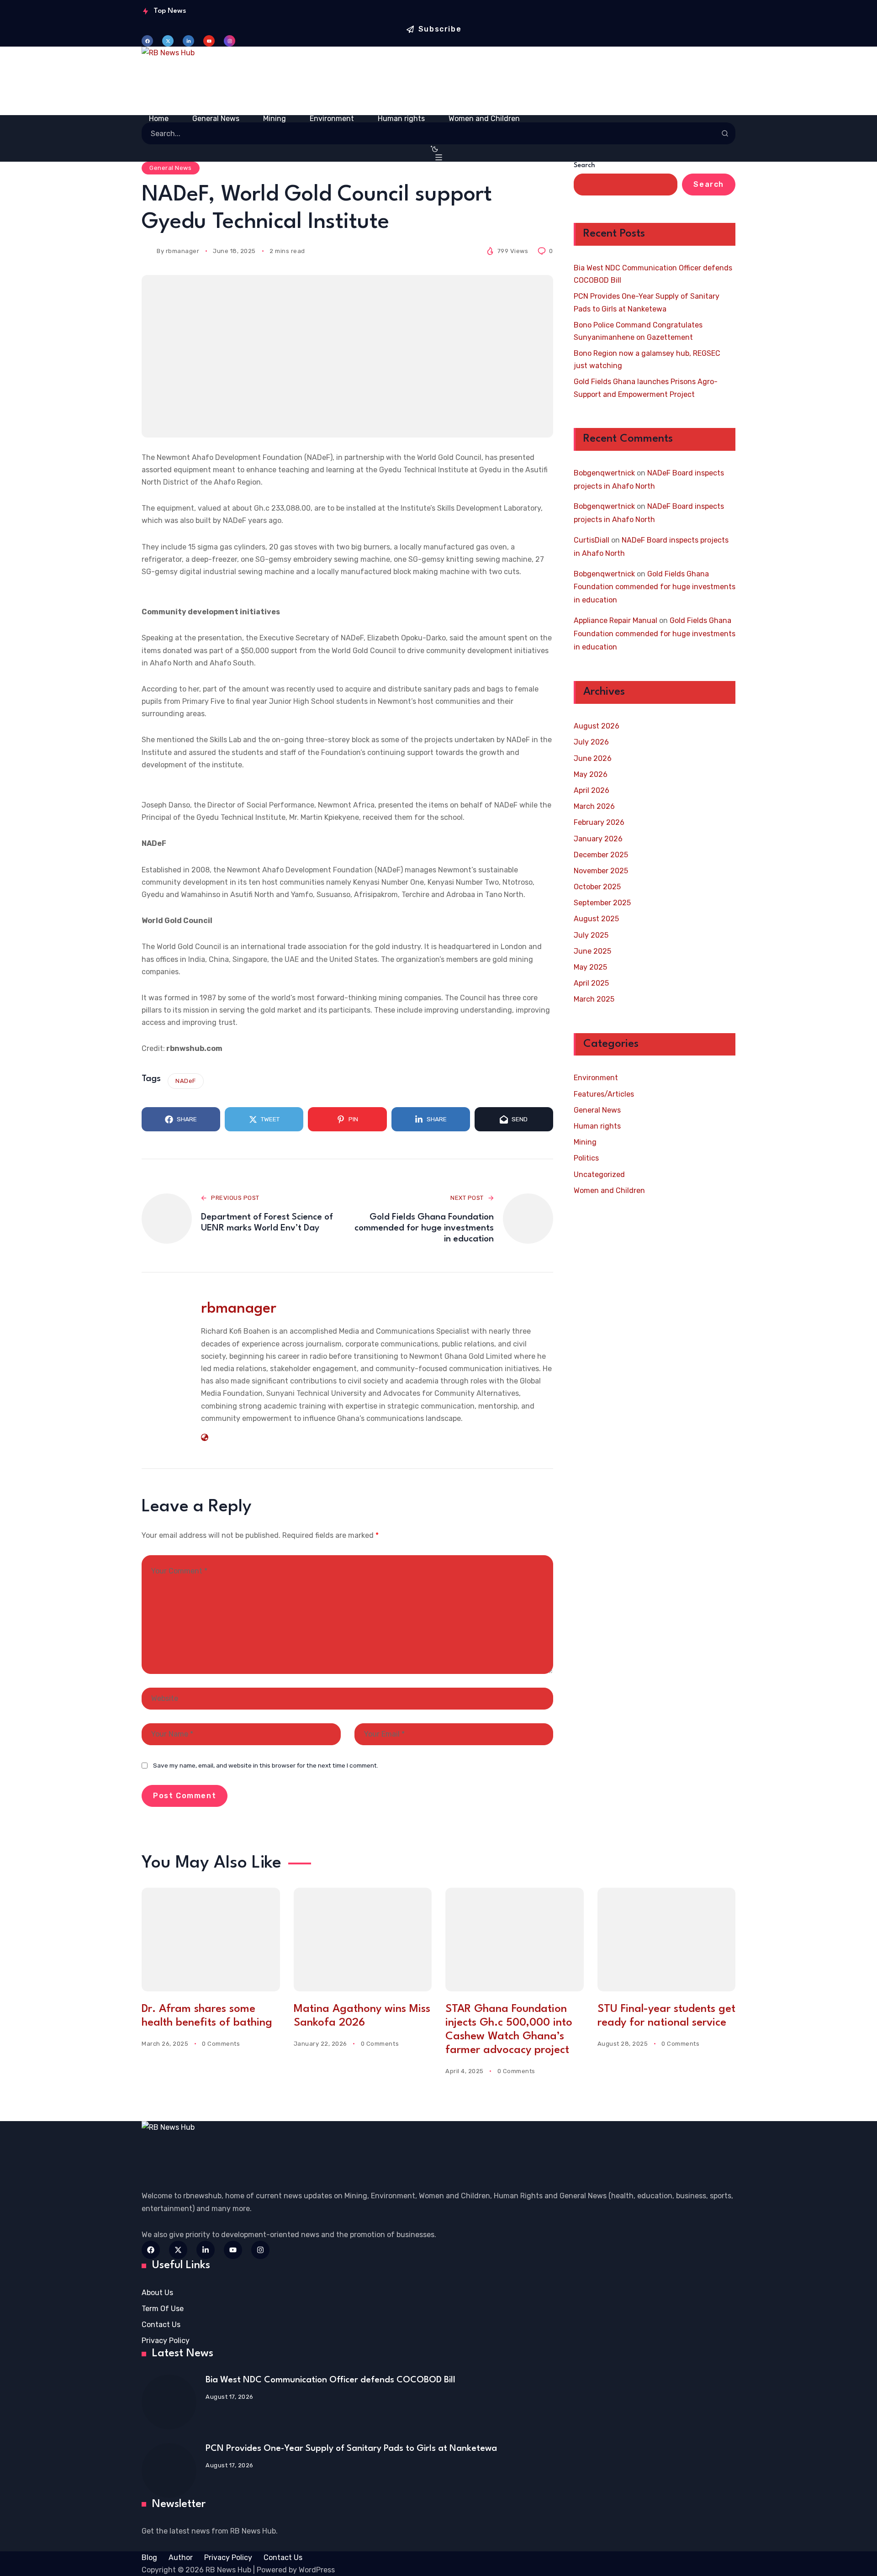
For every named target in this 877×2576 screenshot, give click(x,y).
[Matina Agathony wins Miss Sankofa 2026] (363, 1940)
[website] (205, 1437)
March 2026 (594, 807)
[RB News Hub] (438, 81)
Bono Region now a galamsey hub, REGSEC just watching (647, 360)
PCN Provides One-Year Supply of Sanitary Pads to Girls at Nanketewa (647, 303)
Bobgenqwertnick (604, 473)
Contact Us (161, 2325)
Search (584, 166)
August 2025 (596, 919)
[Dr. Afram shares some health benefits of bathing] (211, 1940)
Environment (596, 1078)
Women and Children (609, 1190)
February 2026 (599, 823)
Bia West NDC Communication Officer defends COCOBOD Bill (653, 274)
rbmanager (183, 251)
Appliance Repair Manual (615, 620)
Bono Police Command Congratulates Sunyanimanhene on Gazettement (638, 331)
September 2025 (602, 903)
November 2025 (601, 871)
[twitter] (168, 41)
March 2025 (594, 1000)
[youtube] (209, 41)
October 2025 (597, 887)
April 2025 (591, 984)
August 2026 (597, 726)
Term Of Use (163, 2309)
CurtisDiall (592, 540)
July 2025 (591, 935)
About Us (157, 2293)
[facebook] (147, 41)
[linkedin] (188, 41)
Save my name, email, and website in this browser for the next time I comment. (266, 1765)
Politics (586, 1159)
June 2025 (592, 951)
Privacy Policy (166, 2341)
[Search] (725, 133)
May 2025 (590, 968)
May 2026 (591, 774)
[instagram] (230, 41)
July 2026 (591, 742)
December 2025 (601, 855)
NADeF (186, 1081)
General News (170, 168)
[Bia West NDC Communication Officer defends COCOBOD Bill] (169, 2402)
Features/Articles (604, 1094)
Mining (585, 1143)
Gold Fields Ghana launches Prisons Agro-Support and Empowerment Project (646, 388)
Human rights (597, 1127)
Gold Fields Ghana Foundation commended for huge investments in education (655, 587)
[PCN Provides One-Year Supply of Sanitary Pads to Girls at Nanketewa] (169, 2470)
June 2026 (593, 758)
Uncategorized (599, 1175)
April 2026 (592, 790)
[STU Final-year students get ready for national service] (667, 1940)
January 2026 (598, 839)
